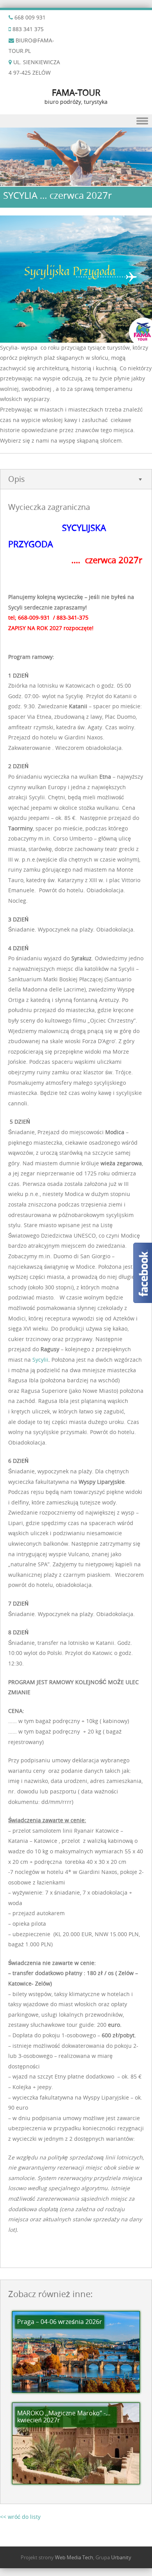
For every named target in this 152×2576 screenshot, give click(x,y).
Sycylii (40, 1360)
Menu (76, 121)
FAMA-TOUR (76, 92)
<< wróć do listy (20, 2517)
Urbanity (121, 2557)
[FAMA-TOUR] (76, 181)
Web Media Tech (74, 2557)
